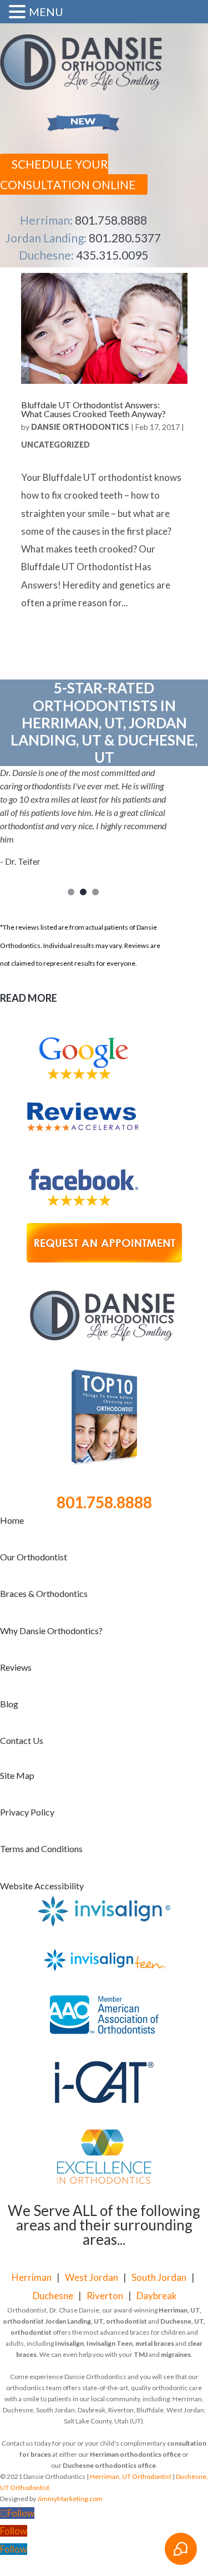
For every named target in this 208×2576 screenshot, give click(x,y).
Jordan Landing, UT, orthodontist (96, 2321)
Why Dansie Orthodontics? (51, 1631)
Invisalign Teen (110, 2343)
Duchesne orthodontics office (109, 2465)
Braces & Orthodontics (44, 1593)
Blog (9, 1704)
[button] (19, 13)
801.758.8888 (111, 220)
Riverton (105, 2296)
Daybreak (157, 2296)
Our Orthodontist (34, 1557)
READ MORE (29, 998)
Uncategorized (55, 445)
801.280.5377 (125, 238)
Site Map (17, 1775)
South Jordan (159, 2277)
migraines (176, 2354)
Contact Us (22, 1740)
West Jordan (92, 2277)
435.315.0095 (112, 255)
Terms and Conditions (41, 1849)
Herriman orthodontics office (135, 2454)
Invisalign (69, 2343)
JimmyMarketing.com (70, 2499)
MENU (46, 12)
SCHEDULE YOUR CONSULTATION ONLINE (68, 174)
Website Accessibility (42, 1886)
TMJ (141, 2354)
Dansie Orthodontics (80, 427)
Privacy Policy (27, 1812)
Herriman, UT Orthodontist (131, 2476)
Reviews (16, 1667)
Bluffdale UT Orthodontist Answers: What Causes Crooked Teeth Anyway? (93, 409)
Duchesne (53, 2296)
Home (12, 1520)
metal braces (155, 2343)
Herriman (32, 2277)
